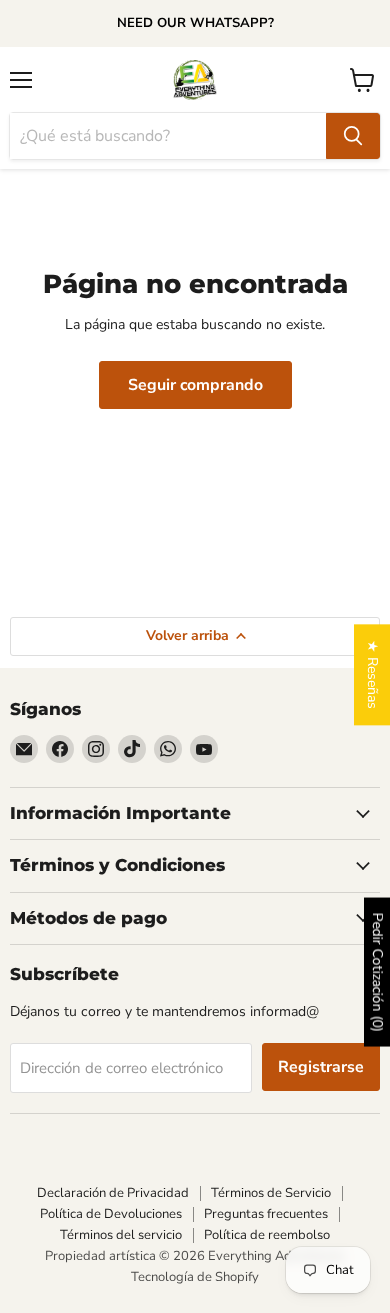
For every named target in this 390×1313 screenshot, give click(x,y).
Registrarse (321, 1067)
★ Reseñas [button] (372, 674)
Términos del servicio (121, 1235)
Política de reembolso (267, 1235)
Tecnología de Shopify (195, 1277)
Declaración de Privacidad (113, 1193)
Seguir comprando (195, 385)
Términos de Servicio (271, 1193)
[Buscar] (353, 136)
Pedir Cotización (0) (377, 971)
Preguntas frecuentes (266, 1214)
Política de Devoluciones (111, 1214)
